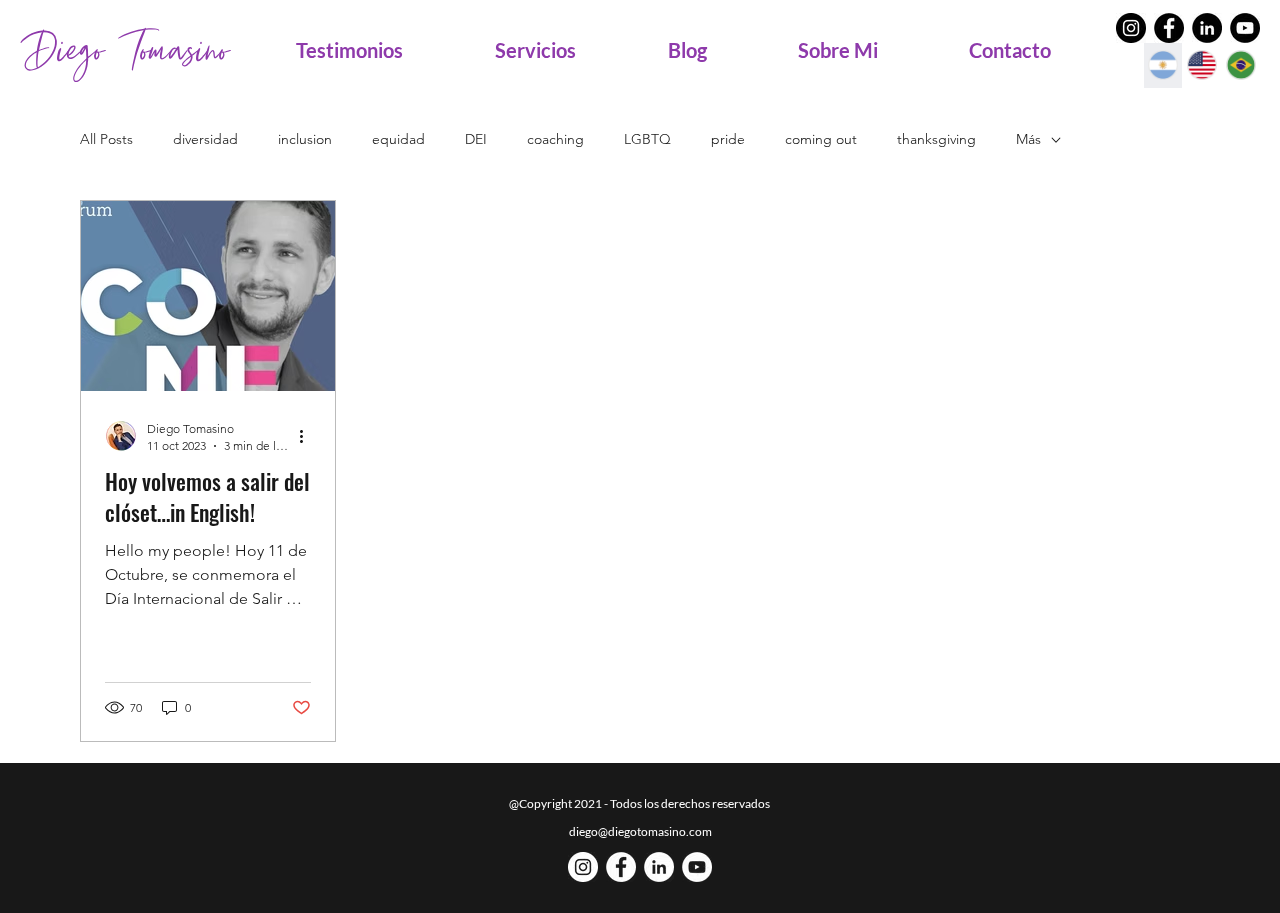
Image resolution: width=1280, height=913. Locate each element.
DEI (476, 139)
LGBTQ (647, 139)
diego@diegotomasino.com (640, 831)
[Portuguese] (1240, 65)
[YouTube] (1245, 28)
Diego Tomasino (125, 50)
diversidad (205, 139)
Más (1028, 139)
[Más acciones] (308, 436)
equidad (398, 139)
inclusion (305, 139)
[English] (1201, 65)
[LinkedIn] (1207, 28)
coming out (821, 139)
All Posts (106, 139)
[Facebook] (1169, 28)
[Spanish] (1163, 65)
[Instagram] (1131, 28)
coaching (555, 139)
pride (728, 139)
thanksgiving (936, 139)
